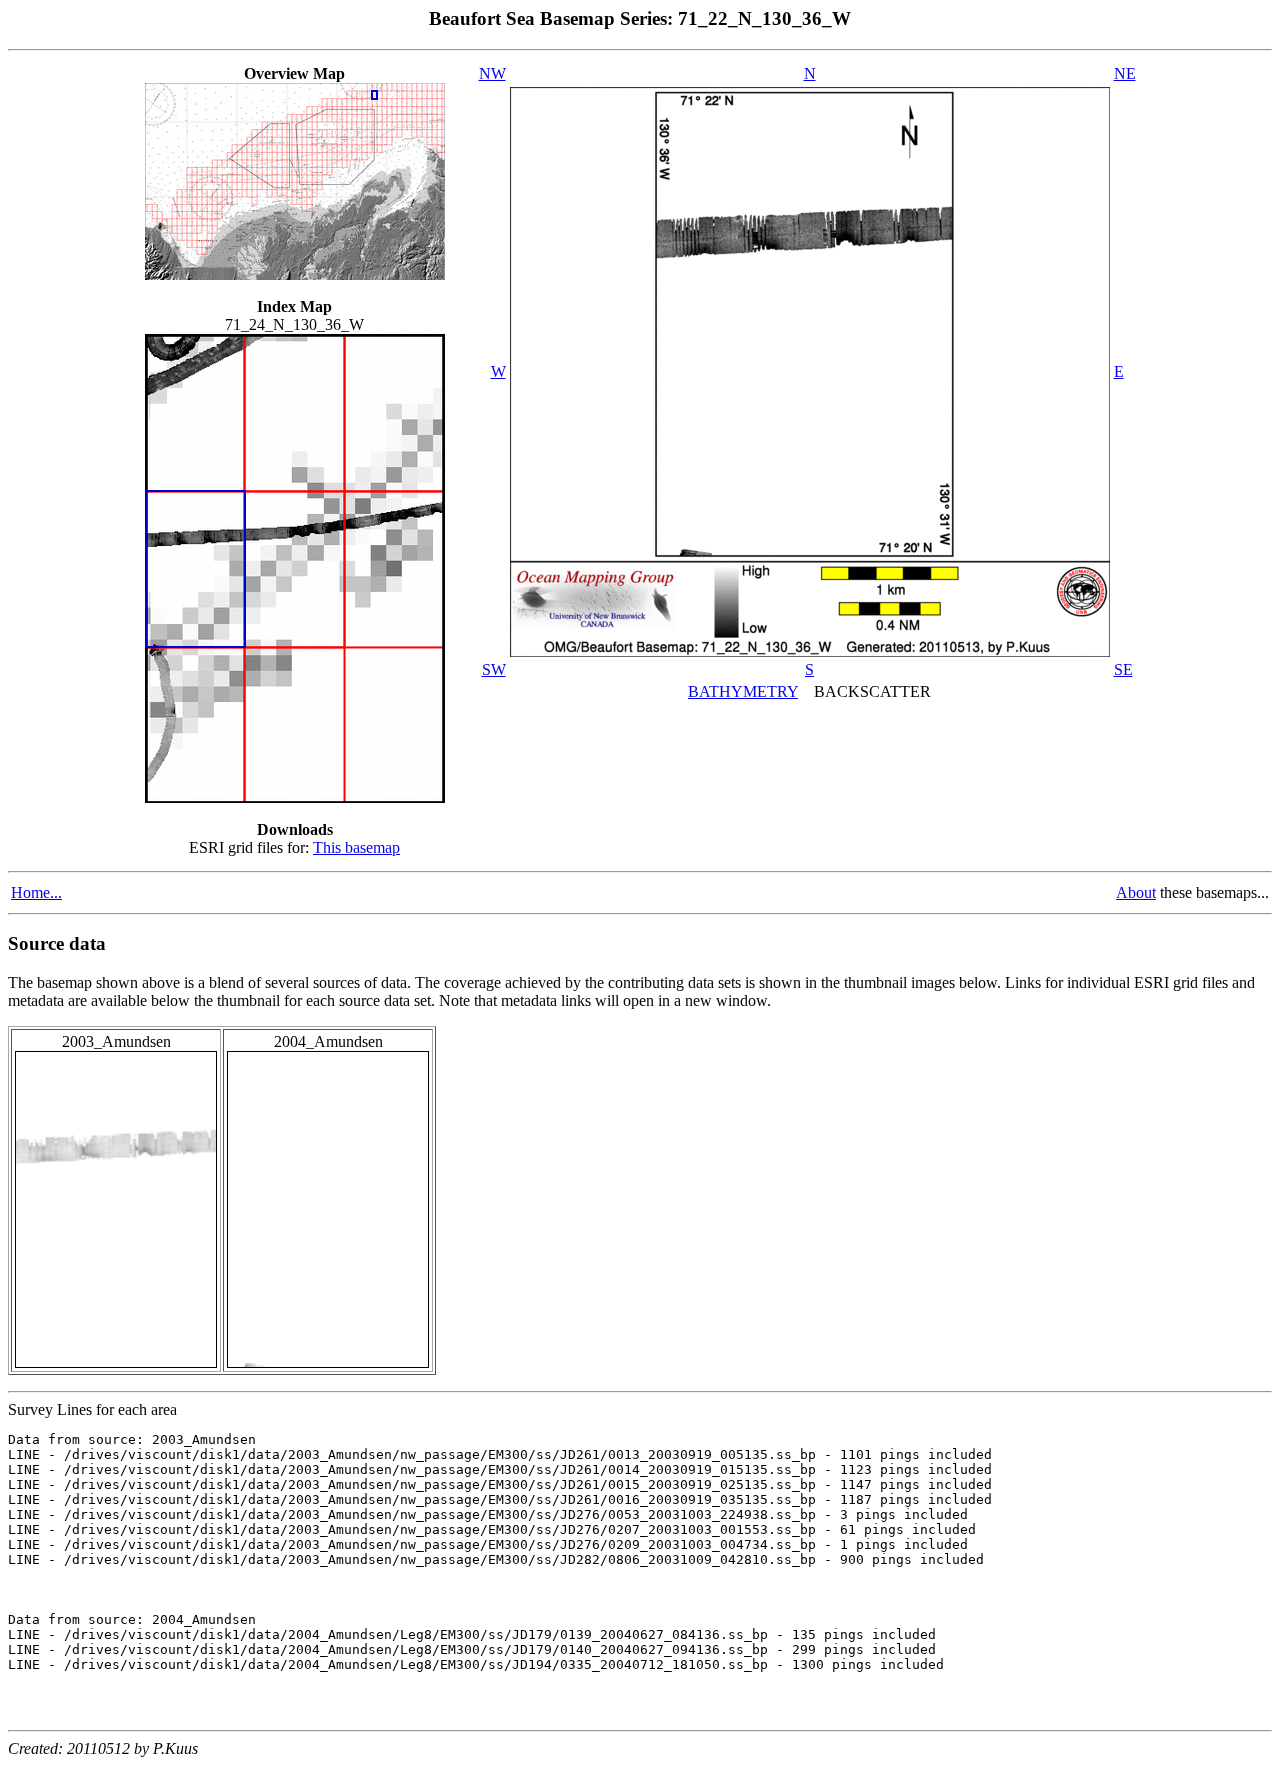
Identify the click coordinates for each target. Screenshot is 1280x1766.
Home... (36, 892)
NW (492, 73)
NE (1125, 73)
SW (494, 669)
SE (1123, 669)
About (1136, 892)
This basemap (356, 847)
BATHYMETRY (743, 691)
